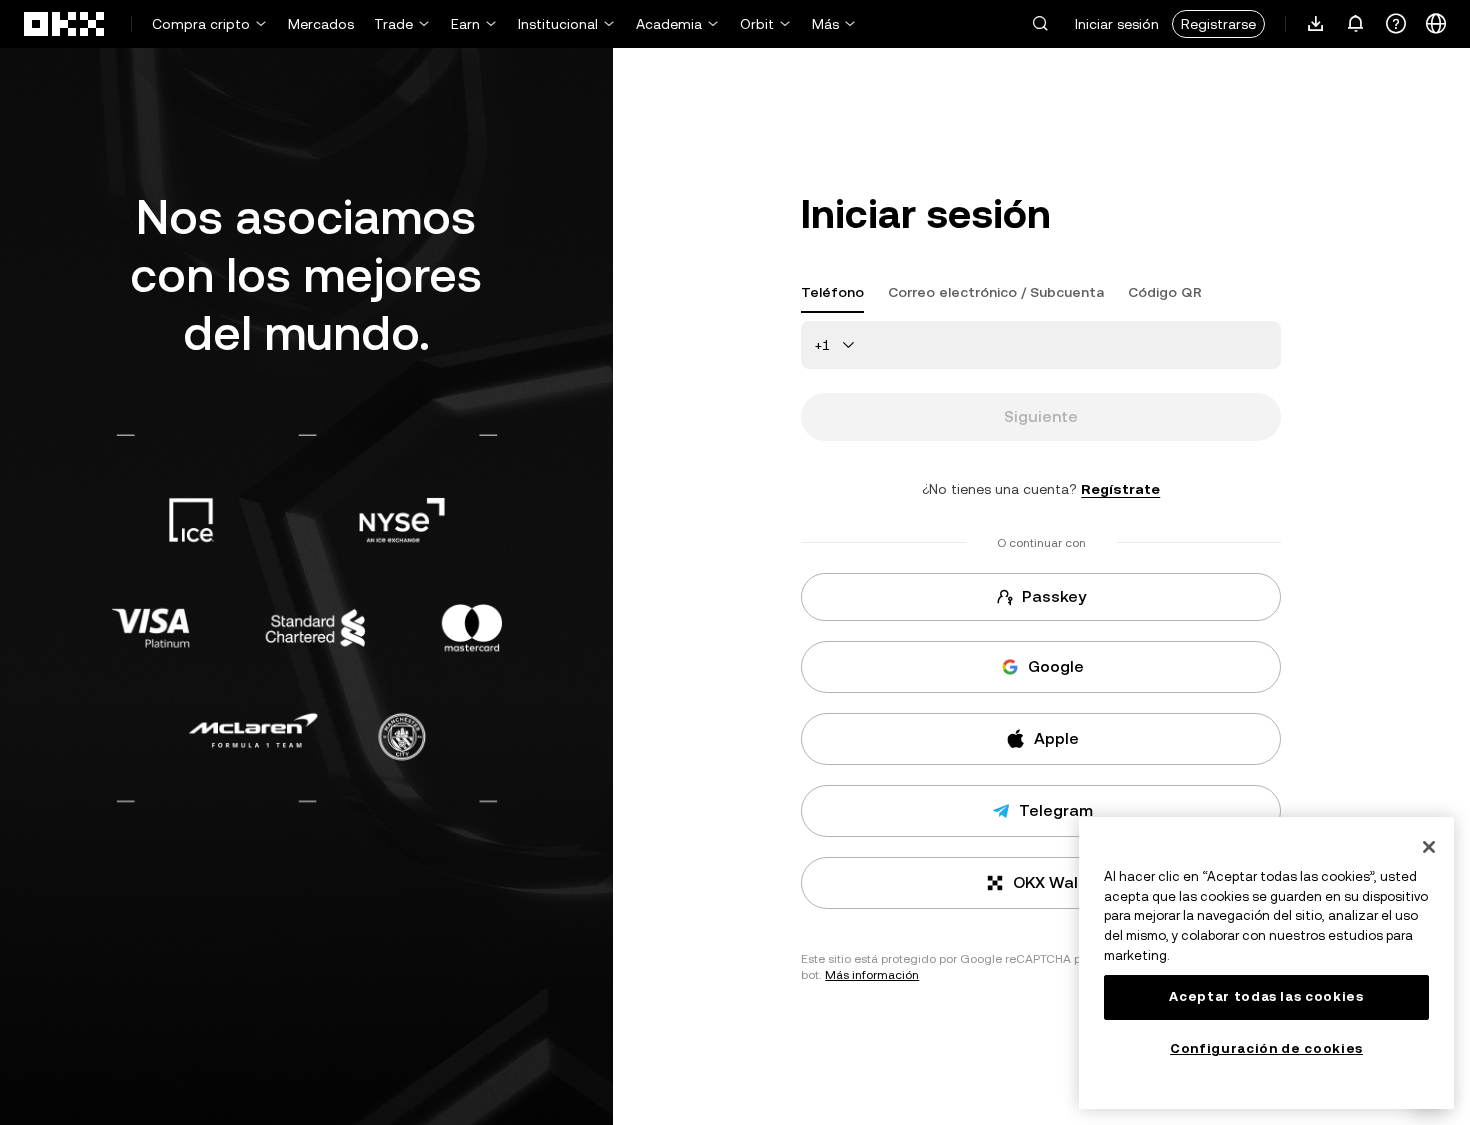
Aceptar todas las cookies (1266, 996)
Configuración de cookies (1266, 1048)
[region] (1266, 963)
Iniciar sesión (1117, 24)
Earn (465, 24)
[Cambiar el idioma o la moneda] (1436, 24)
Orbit (757, 24)
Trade (393, 24)
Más (825, 24)
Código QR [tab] (1165, 292)
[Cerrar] (1429, 847)
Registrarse (1218, 24)
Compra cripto (201, 24)
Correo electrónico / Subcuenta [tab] (996, 292)
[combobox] (838, 345)
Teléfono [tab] (832, 292)
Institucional (558, 24)
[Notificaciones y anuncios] (1356, 24)
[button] (1040, 23)
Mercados (321, 24)
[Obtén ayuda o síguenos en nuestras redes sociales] (1396, 24)
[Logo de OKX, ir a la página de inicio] (65, 24)
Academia (669, 24)
